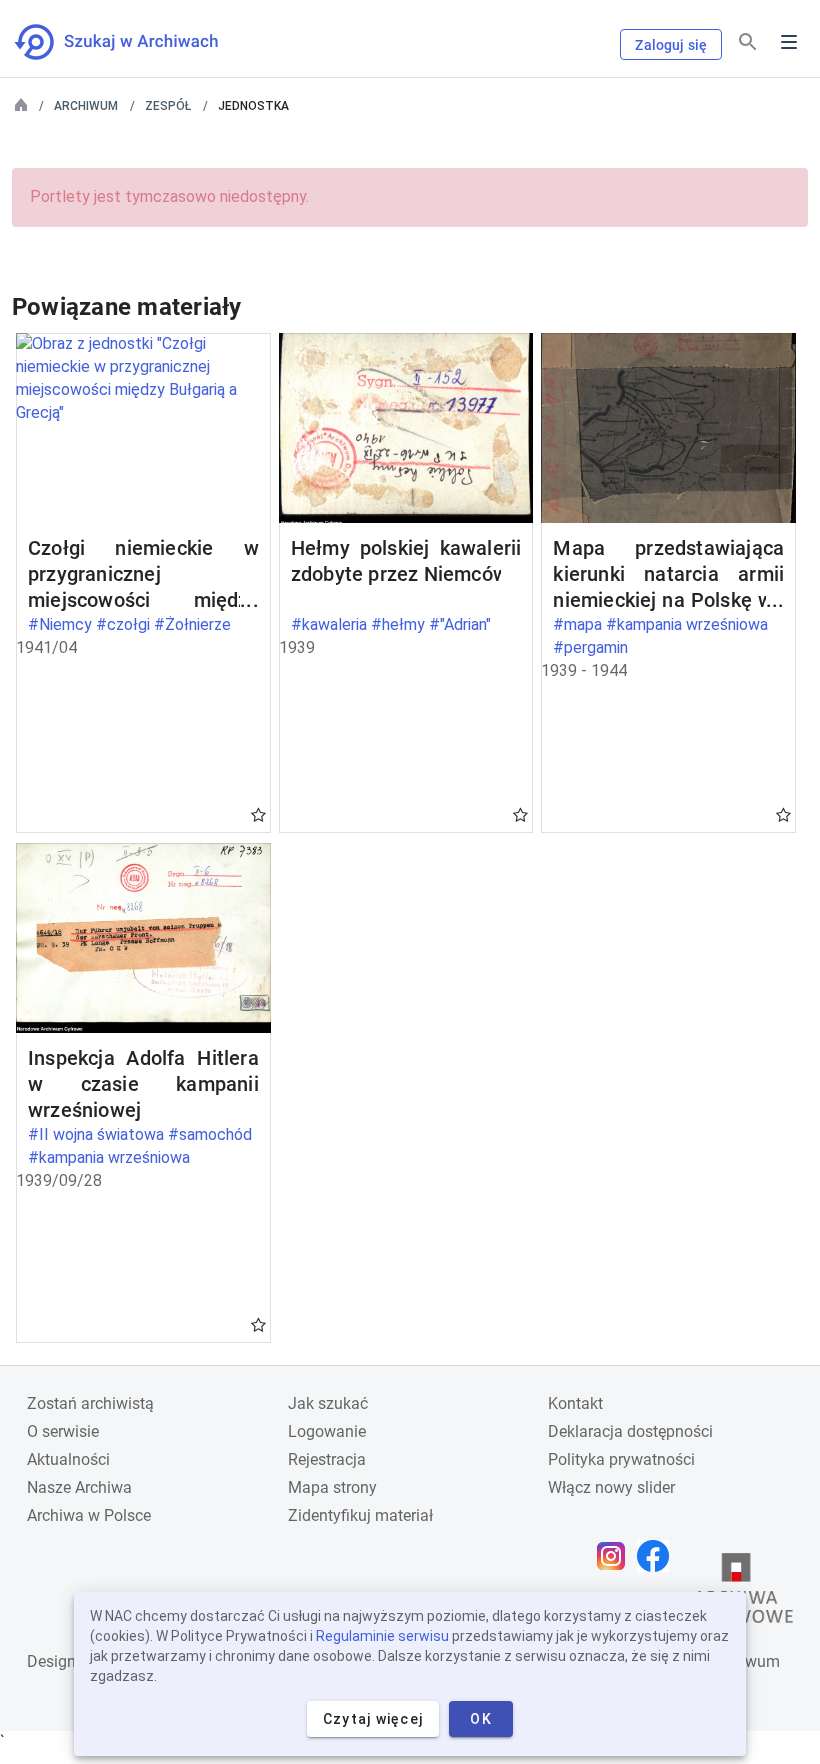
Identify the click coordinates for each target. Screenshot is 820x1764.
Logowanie (327, 1431)
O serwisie (63, 1431)
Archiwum (86, 106)
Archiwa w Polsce (89, 1515)
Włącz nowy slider (611, 1487)
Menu (789, 42)
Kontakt (575, 1403)
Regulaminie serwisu (382, 1636)
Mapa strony (332, 1487)
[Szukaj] (748, 42)
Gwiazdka (258, 814)
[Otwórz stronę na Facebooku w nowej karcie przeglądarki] (658, 1556)
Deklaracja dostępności (630, 1431)
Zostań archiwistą (90, 1403)
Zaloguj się (671, 45)
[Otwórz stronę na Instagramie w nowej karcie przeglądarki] (616, 1556)
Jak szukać (328, 1403)
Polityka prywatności (621, 1459)
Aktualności (68, 1459)
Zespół (168, 106)
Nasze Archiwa (79, 1487)
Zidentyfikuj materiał (360, 1515)
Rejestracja (327, 1459)
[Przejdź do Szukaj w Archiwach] (134, 42)
